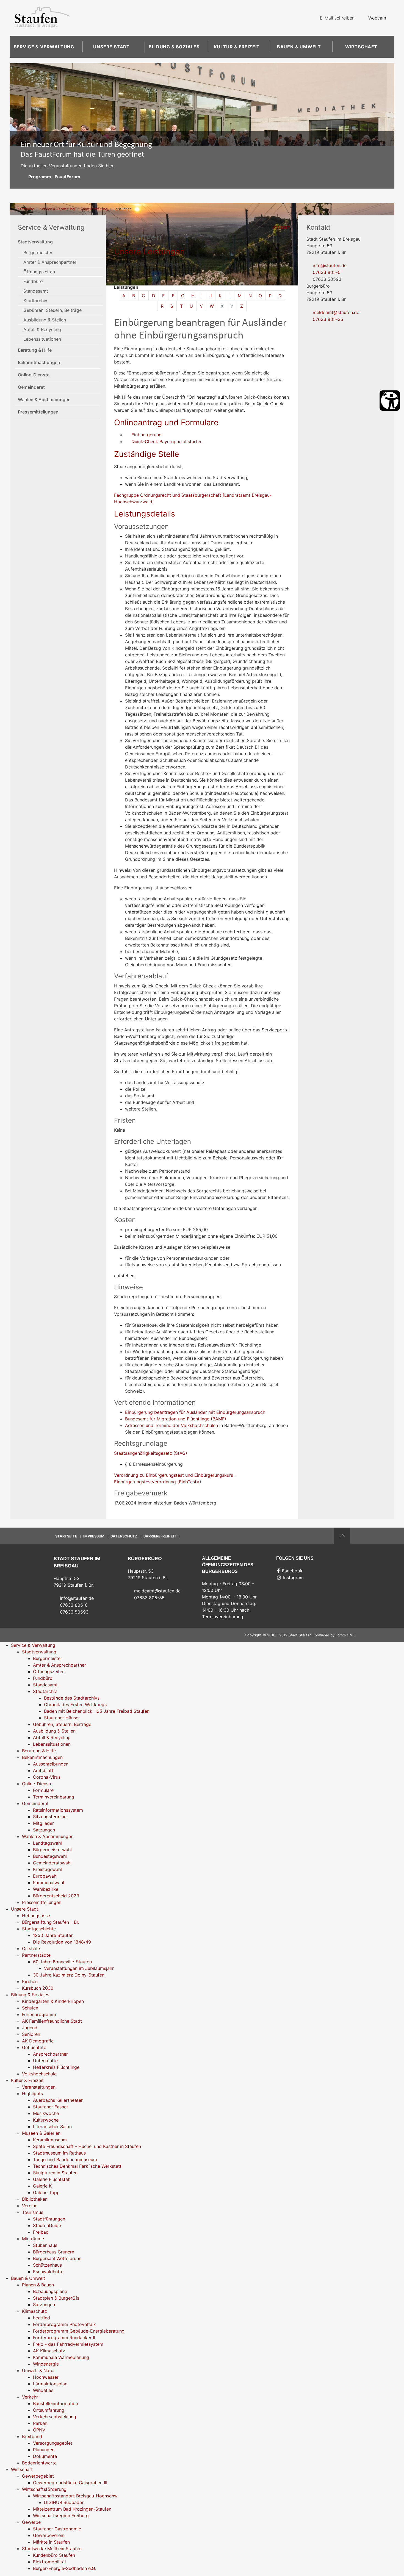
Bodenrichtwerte (39, 2463)
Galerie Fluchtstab (52, 2179)
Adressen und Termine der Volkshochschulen (171, 1425)
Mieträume (33, 2239)
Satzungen (44, 1830)
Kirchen (30, 1981)
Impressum (94, 1536)
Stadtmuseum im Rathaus (59, 2153)
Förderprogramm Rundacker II (64, 2338)
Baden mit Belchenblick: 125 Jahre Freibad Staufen (97, 1711)
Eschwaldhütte (48, 2272)
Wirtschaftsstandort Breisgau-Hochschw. (76, 2496)
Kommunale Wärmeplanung (61, 2357)
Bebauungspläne (50, 2291)
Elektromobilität (50, 2562)
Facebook (292, 1571)
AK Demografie (38, 2041)
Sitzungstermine (50, 1817)
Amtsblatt (43, 1770)
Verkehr (30, 2397)
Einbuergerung (146, 435)
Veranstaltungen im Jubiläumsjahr (79, 1968)
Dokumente (45, 2456)
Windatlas (43, 2390)
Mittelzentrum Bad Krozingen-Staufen (72, 2509)
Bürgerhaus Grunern (54, 2252)
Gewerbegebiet (38, 2476)
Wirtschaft (361, 47)
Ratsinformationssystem (58, 1810)
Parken (40, 2423)
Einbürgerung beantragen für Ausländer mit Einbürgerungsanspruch (195, 1412)
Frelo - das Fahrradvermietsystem (68, 2344)
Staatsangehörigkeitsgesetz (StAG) (151, 1453)
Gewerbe (31, 2522)
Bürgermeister (38, 252)
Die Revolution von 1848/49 (62, 1942)
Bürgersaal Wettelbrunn (57, 2258)
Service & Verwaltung (44, 47)
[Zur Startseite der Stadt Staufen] (42, 18)
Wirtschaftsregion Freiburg (61, 2516)
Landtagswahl (47, 1843)
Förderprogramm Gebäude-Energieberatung (79, 2331)
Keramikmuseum (50, 2140)
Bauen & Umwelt (299, 47)
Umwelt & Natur (38, 2370)
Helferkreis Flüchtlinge (56, 2067)
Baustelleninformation (56, 2403)
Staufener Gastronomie (57, 2529)
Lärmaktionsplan (50, 2384)
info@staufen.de (330, 265)
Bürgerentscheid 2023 (56, 1896)
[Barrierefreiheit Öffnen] (390, 401)
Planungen (44, 2450)
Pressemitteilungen (38, 412)
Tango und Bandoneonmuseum (65, 2159)
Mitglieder (43, 1823)
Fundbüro (33, 281)
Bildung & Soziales (174, 47)
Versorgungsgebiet (53, 2443)
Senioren (31, 2034)
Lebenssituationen (42, 339)
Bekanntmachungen (39, 362)
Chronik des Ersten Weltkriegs (75, 1705)
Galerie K (42, 2186)
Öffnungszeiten (39, 272)
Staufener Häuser (62, 1718)
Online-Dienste (34, 375)
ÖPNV (39, 2430)
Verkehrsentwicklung (55, 2417)
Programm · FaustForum (54, 177)
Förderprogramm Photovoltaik (64, 2324)
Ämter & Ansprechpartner (50, 262)
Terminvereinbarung (54, 1797)
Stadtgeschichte (39, 1929)
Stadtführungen (49, 2219)
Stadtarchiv (35, 301)
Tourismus (33, 2212)
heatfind (41, 2318)
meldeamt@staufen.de (336, 312)
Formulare (43, 1790)
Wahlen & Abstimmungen (44, 399)
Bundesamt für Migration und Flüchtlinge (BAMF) (176, 1419)
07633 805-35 (328, 319)
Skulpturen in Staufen (55, 2173)
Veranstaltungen (39, 2087)
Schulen (30, 2008)
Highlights (32, 2094)
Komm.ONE (345, 1635)
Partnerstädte (36, 1955)
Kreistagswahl (47, 1869)
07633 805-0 (327, 272)
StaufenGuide (47, 2225)
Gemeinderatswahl (52, 1863)
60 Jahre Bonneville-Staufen (62, 1962)
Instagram (293, 1578)
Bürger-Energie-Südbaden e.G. (65, 2568)
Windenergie (46, 2364)
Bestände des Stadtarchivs (72, 1698)
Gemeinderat (31, 387)
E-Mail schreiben (337, 18)
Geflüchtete (34, 2047)
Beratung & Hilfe (35, 350)
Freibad (41, 2232)
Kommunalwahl (49, 1883)
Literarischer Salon (52, 2127)
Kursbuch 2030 (38, 1988)
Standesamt (36, 291)
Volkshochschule (39, 2074)
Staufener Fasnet (51, 2107)
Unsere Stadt (111, 47)
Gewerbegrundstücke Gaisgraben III (70, 2483)
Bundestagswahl (50, 1856)
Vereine (30, 2206)
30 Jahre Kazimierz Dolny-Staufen (69, 1975)
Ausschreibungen (51, 1764)
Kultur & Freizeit (237, 47)
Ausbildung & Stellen (45, 320)
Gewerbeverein (49, 2535)
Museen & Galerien (41, 2133)
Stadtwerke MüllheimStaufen (52, 2549)
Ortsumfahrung (49, 2410)
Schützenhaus (47, 2265)
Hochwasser (46, 2377)
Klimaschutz (34, 2311)
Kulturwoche (46, 2120)
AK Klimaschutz (49, 2351)
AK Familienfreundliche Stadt (52, 2021)
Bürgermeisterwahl (52, 1850)
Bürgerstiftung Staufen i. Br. (51, 1922)
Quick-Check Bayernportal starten (167, 442)
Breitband (32, 2436)
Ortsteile (31, 1948)
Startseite (26, 209)
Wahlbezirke (46, 1889)
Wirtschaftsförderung (44, 2489)
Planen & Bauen (38, 2285)
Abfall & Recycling (42, 329)
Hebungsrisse (36, 1916)
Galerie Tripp (46, 2192)
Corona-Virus (47, 1777)
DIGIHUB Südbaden (64, 2502)
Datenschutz (124, 1536)
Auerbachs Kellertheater (58, 2100)
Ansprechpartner (50, 2054)
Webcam (377, 18)
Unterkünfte (45, 2061)
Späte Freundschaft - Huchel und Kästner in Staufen (87, 2146)
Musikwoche (46, 2113)
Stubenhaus (45, 2245)
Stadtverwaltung (94, 209)
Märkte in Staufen (51, 2542)
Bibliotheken (35, 2199)
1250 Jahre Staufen (53, 1935)
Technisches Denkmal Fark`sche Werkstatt (77, 2166)
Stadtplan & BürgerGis (56, 2298)
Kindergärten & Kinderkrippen (53, 2001)
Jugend (30, 2028)
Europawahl (45, 1876)
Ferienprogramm (39, 2014)
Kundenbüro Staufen (54, 2555)
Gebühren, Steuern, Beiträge (52, 310)
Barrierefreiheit (160, 1536)
